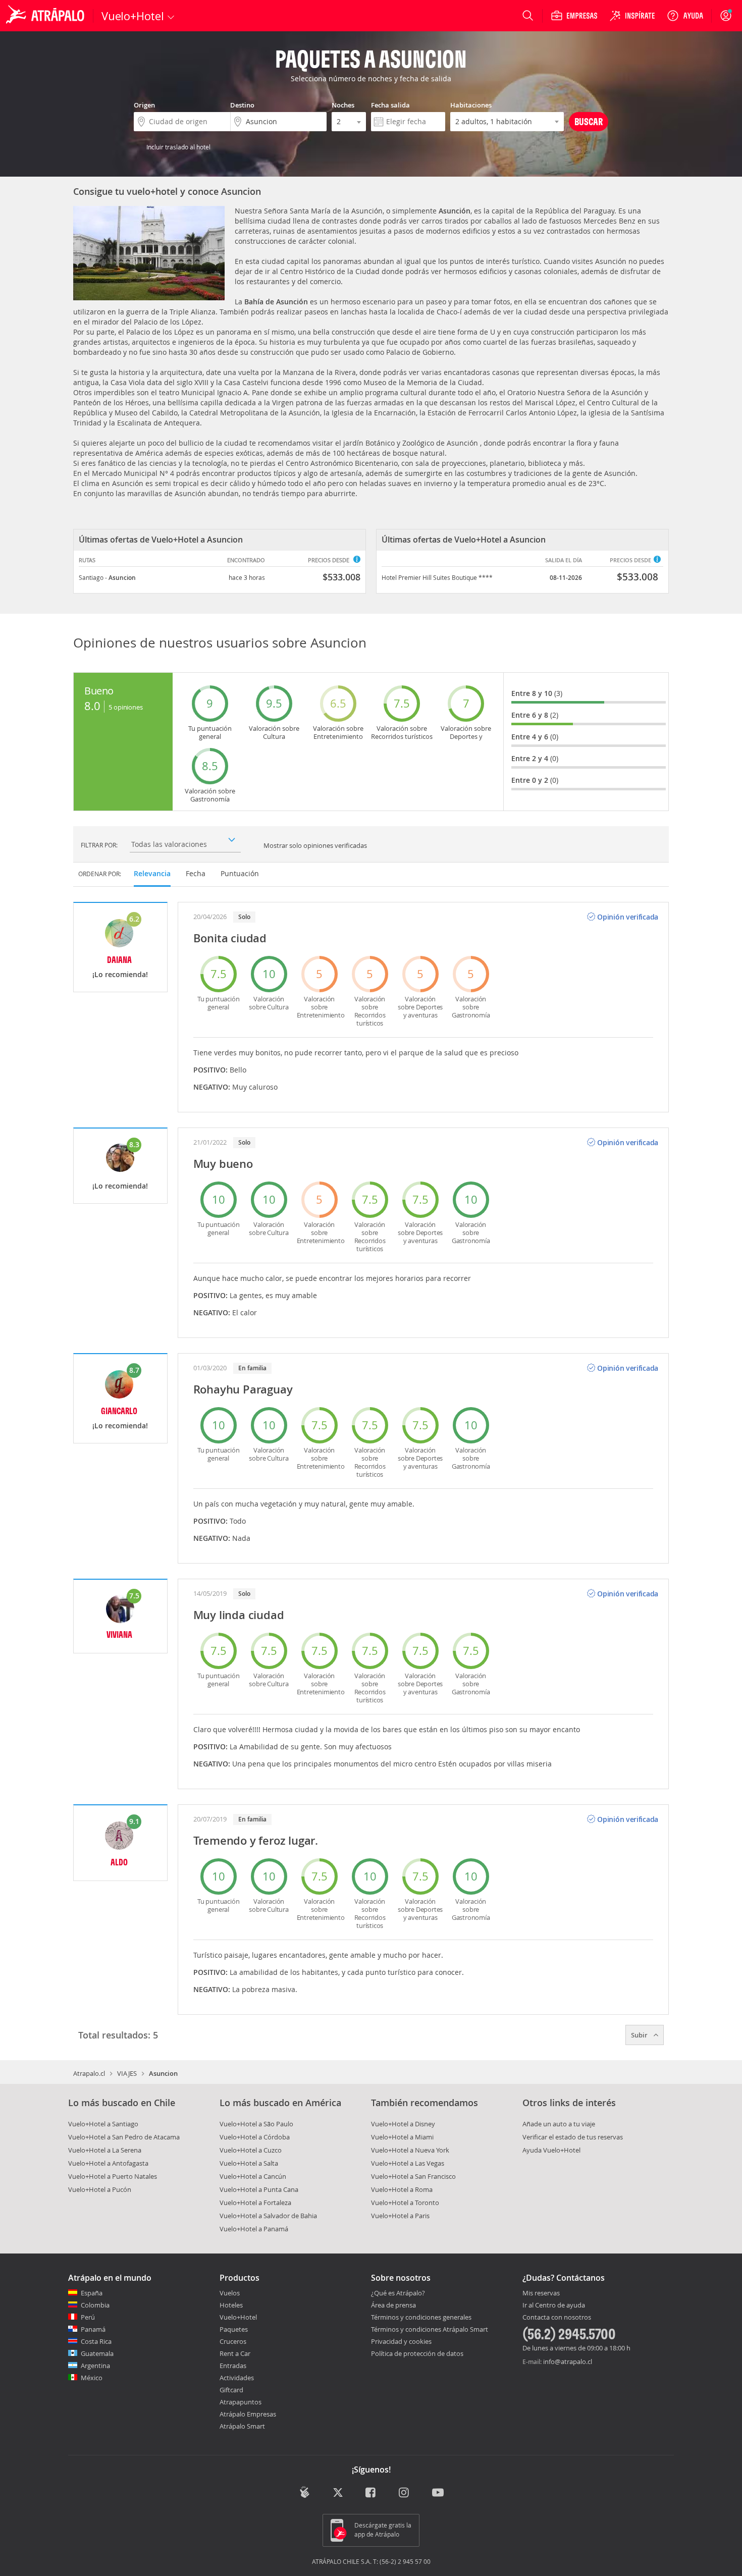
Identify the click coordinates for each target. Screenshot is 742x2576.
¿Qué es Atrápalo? (398, 2293)
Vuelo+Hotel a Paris (400, 2216)
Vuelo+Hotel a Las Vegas (408, 2163)
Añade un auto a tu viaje (559, 2124)
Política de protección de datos (417, 2353)
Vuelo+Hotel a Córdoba (255, 2137)
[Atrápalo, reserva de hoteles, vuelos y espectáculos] (46, 16)
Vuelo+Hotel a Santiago (103, 2124)
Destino (242, 105)
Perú (88, 2317)
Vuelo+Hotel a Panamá (254, 2229)
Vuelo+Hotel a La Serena (105, 2150)
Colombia (95, 2305)
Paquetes (234, 2329)
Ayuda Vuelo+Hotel (551, 2150)
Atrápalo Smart (242, 2426)
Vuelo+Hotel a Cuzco (251, 2150)
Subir (640, 2035)
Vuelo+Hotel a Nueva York (410, 2150)
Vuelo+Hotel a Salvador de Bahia (268, 2216)
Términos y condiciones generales (421, 2317)
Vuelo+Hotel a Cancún (253, 2176)
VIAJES (127, 2073)
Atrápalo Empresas (248, 2414)
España (92, 2293)
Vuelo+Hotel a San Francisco (413, 2176)
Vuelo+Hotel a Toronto (405, 2203)
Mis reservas (541, 2293)
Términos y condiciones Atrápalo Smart (430, 2329)
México (92, 2378)
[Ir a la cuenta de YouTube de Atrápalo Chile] (438, 2493)
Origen (144, 105)
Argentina (95, 2366)
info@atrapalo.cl (568, 2362)
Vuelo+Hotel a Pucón (100, 2189)
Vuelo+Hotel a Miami (402, 2137)
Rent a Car (235, 2353)
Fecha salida (390, 105)
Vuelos (230, 2293)
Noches (343, 105)
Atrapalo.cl (89, 2073)
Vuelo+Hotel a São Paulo (256, 2124)
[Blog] (305, 2492)
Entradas (233, 2366)
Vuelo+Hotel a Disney (403, 2124)
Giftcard (231, 2390)
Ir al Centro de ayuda (554, 2305)
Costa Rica (96, 2341)
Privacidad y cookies (401, 2341)
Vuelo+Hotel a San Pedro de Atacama (124, 2137)
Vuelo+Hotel (238, 2317)
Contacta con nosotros (557, 2318)
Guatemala (97, 2353)
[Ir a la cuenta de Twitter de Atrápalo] (338, 2493)
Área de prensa (393, 2305)
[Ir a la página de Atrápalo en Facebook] (371, 2493)
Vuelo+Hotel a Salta (249, 2163)
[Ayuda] (685, 16)
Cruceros (233, 2341)
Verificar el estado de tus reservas (573, 2137)
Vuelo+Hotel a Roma (402, 2189)
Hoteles (231, 2305)
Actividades (237, 2378)
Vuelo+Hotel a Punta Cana (259, 2189)
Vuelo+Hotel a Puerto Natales (113, 2176)
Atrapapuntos (241, 2402)
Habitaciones (471, 105)
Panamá (93, 2329)
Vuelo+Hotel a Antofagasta (108, 2163)
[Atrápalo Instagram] (405, 2493)
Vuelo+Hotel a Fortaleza (255, 2203)
